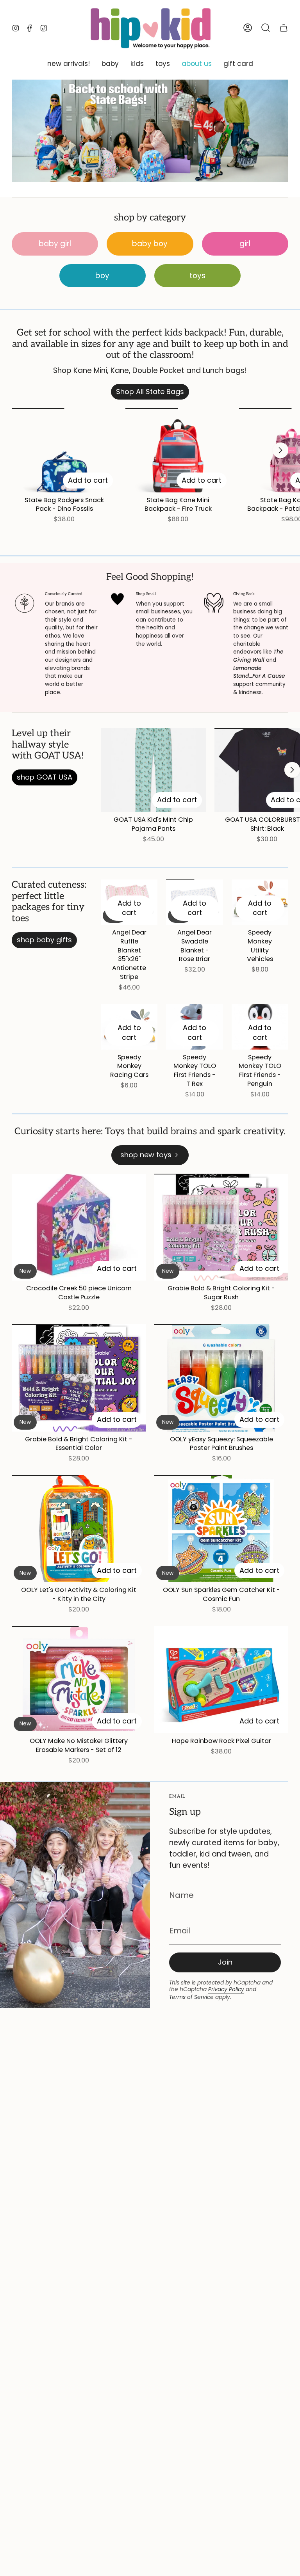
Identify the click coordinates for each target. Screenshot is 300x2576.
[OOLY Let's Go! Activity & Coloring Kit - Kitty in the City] (79, 1529)
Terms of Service (191, 1997)
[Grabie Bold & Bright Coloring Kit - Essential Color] (79, 1378)
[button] (69, 64)
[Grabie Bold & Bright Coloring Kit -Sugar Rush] (221, 1227)
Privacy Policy (226, 1989)
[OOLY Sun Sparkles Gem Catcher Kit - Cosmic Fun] (221, 1529)
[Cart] (284, 28)
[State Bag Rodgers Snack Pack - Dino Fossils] (64, 450)
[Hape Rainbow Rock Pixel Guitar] (221, 1680)
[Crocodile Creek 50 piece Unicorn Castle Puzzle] (79, 1227)
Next (280, 450)
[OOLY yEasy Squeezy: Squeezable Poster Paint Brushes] (221, 1378)
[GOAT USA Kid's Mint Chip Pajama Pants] (153, 770)
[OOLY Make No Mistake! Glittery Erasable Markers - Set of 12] (79, 1680)
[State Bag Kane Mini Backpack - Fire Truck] (178, 450)
